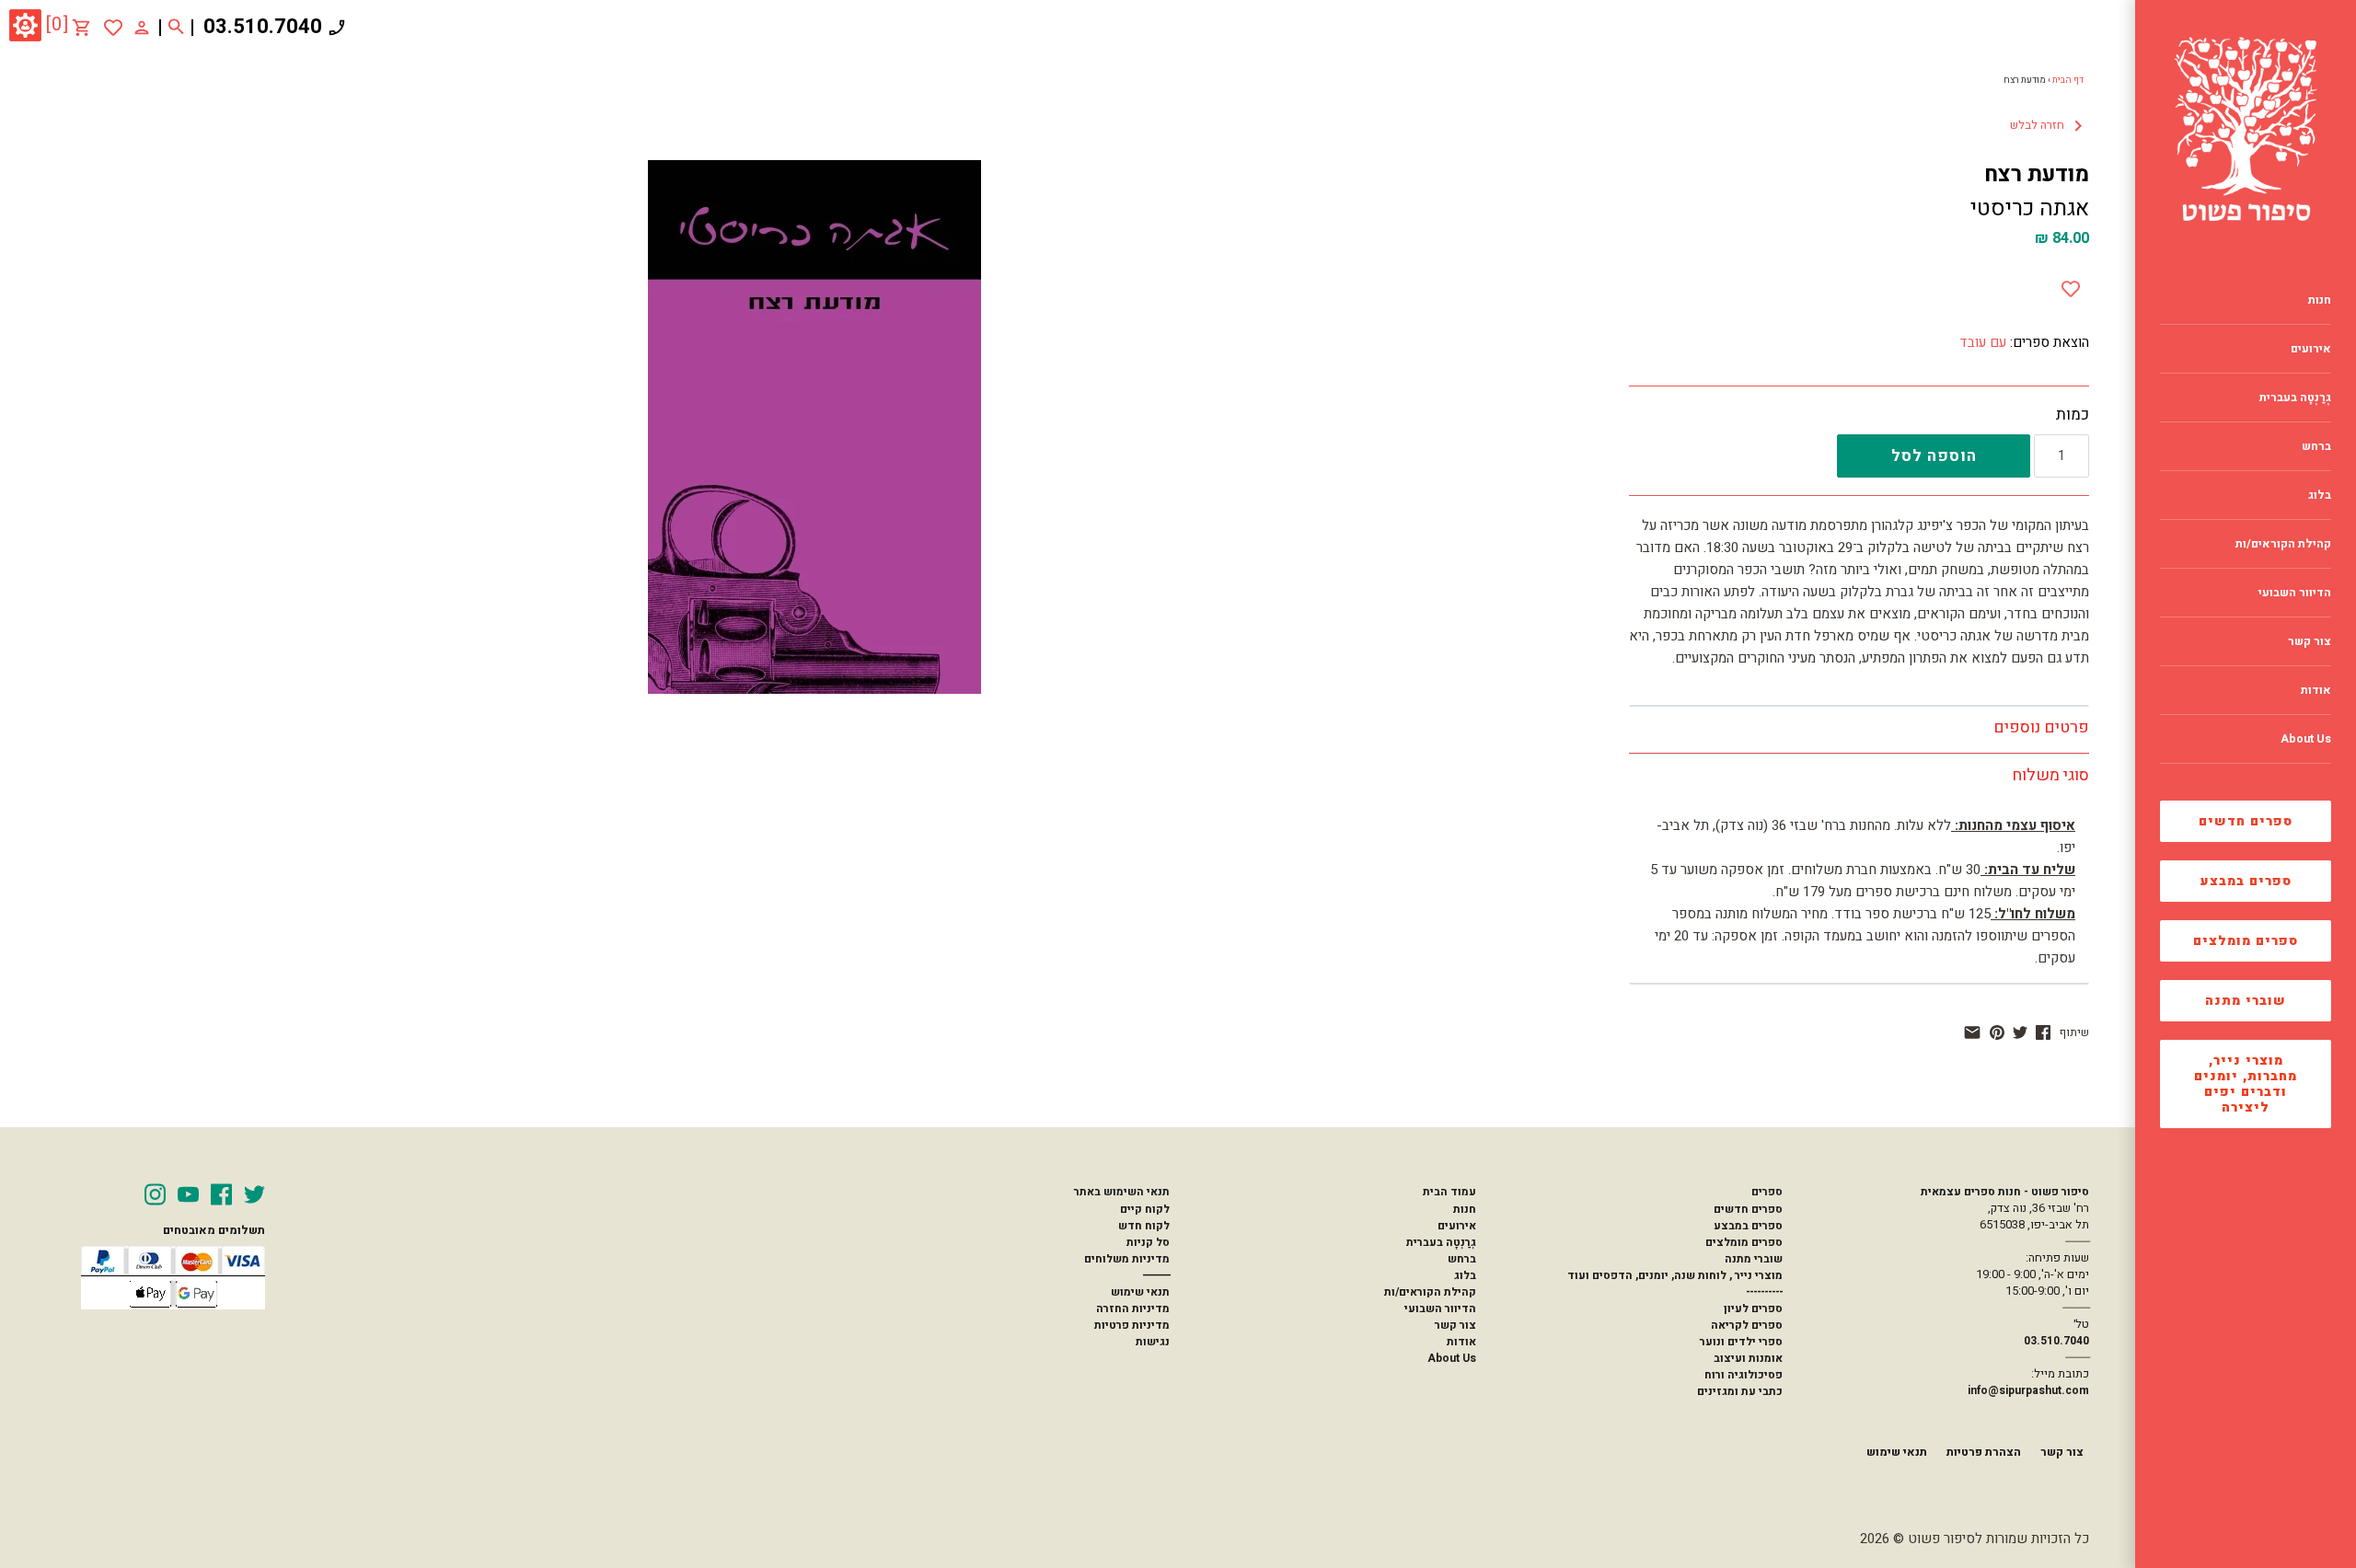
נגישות (1153, 1342)
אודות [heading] (2316, 690)
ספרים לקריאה (1747, 1325)
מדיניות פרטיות (1132, 1325)
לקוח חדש (1144, 1226)
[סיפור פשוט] (2246, 129)
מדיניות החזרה (1133, 1309)
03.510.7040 (263, 27)
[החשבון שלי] (142, 27)
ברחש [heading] (2316, 446)
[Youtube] (188, 1194)
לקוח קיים (1145, 1209)
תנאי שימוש (1140, 1292)
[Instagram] (155, 1194)
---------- (1764, 1292)
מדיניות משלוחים (1127, 1259)
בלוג (1465, 1275)
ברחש (1462, 1259)
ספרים (1767, 1192)
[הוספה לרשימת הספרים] (2071, 285)
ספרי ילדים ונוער (1741, 1342)
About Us (1452, 1358)
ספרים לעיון (1753, 1309)
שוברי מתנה (2246, 1001)
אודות (1461, 1342)
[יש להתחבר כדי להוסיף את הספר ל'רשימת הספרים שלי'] (113, 28)
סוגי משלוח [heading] (2050, 775)
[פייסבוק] (2043, 1032)
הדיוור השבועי (1440, 1309)
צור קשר (1455, 1325)
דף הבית (2068, 80)
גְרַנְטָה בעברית (1441, 1242)
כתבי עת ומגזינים (1740, 1391)
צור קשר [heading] (2310, 641)
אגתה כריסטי (2030, 208)
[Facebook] (221, 1194)
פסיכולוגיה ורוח (1744, 1375)
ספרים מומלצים (2246, 941)
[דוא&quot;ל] (1972, 1032)
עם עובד (1983, 342)
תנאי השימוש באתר (1122, 1192)
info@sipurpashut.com (2028, 1390)
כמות (2073, 415)
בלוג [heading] (2320, 495)
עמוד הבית (1449, 1192)
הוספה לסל (1934, 456)
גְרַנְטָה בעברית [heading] (2295, 398)
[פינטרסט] (1997, 1032)
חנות (1465, 1209)
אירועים (1457, 1226)
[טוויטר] (2020, 1032)
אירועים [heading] (2311, 349)
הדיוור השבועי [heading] (2295, 593)
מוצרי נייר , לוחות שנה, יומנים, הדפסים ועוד (1675, 1275)
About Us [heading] (2306, 739)
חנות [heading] (2320, 300)
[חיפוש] (176, 28)
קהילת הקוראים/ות (1430, 1292)
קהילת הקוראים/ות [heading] (2283, 544)
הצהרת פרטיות (1984, 1452)
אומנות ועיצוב (1748, 1358)
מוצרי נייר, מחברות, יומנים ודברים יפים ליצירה (2246, 1084)
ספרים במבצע (2246, 881)
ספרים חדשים (2246, 821)
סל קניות (1148, 1242)
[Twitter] (254, 1194)
